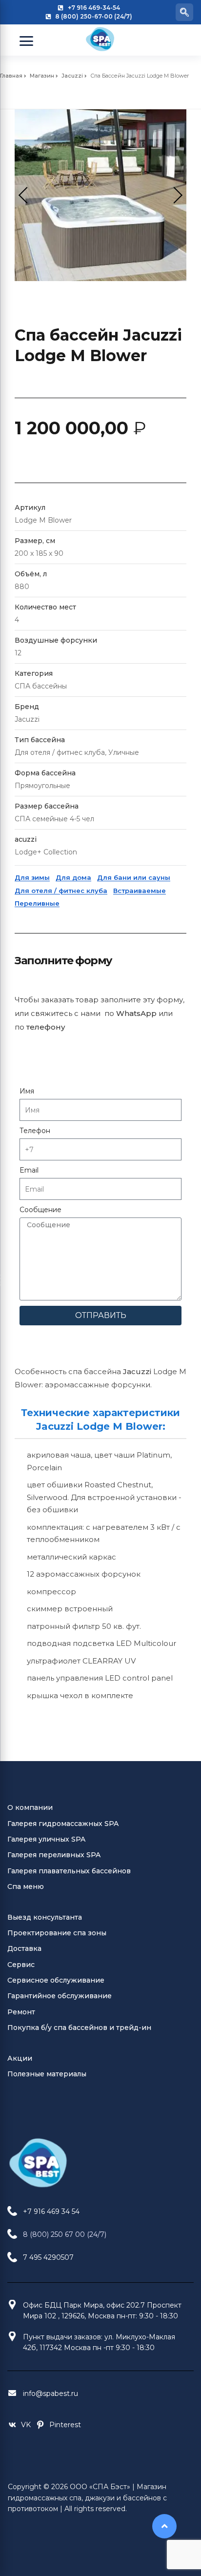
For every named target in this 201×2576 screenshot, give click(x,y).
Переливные (37, 903)
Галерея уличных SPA (46, 1839)
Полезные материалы (47, 2074)
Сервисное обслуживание (56, 1980)
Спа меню (26, 1886)
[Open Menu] (26, 41)
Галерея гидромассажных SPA (63, 1824)
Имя (27, 1091)
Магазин (42, 76)
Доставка (24, 1948)
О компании (30, 1807)
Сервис (21, 1965)
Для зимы (32, 877)
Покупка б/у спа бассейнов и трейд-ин (79, 2028)
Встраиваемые (140, 891)
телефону (46, 1027)
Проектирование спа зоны (57, 1933)
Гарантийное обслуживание (60, 1996)
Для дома (73, 877)
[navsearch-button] (184, 12)
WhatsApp (136, 1013)
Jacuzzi (72, 76)
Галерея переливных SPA (54, 1855)
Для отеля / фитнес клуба (61, 891)
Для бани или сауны (134, 877)
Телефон (35, 1131)
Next (174, 195)
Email (29, 1170)
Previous (27, 195)
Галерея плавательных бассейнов (69, 1871)
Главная (11, 76)
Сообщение (40, 1210)
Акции (20, 2058)
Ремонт (21, 2012)
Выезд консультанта (45, 1917)
